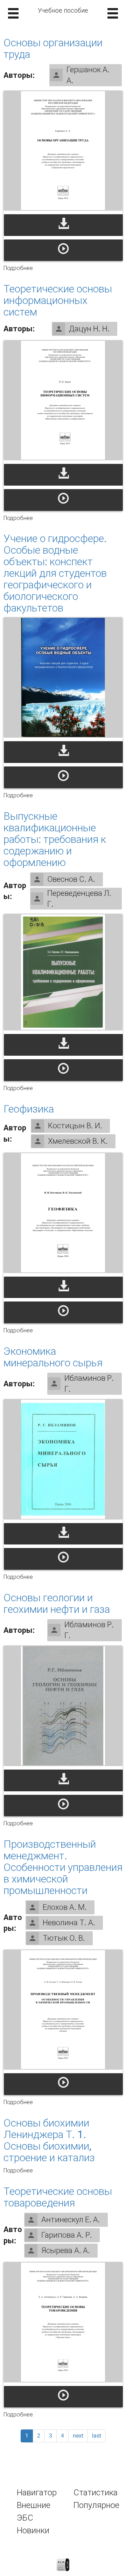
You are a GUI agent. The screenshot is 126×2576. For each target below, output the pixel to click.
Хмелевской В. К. (78, 1141)
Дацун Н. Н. (89, 329)
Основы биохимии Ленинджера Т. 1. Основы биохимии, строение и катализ (49, 2140)
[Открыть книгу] (63, 151)
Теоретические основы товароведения (58, 2197)
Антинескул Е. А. (71, 2220)
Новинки (33, 2530)
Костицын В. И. (75, 1126)
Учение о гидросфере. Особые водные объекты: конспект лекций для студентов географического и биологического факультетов (55, 573)
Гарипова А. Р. (67, 2235)
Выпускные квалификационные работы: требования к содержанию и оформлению (55, 839)
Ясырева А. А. (66, 2250)
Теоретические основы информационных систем (58, 300)
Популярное (96, 2505)
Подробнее (18, 268)
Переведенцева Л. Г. (79, 899)
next (78, 2436)
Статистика (96, 2493)
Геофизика (29, 1109)
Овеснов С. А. (71, 879)
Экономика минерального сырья (53, 1357)
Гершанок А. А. (88, 75)
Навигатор (37, 2493)
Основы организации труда (53, 48)
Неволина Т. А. (69, 1923)
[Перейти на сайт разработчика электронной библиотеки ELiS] (63, 2564)
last (97, 2436)
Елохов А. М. (65, 1907)
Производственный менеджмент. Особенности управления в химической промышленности (63, 1867)
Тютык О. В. (64, 1938)
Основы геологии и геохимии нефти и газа (57, 1603)
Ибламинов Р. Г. (89, 1384)
